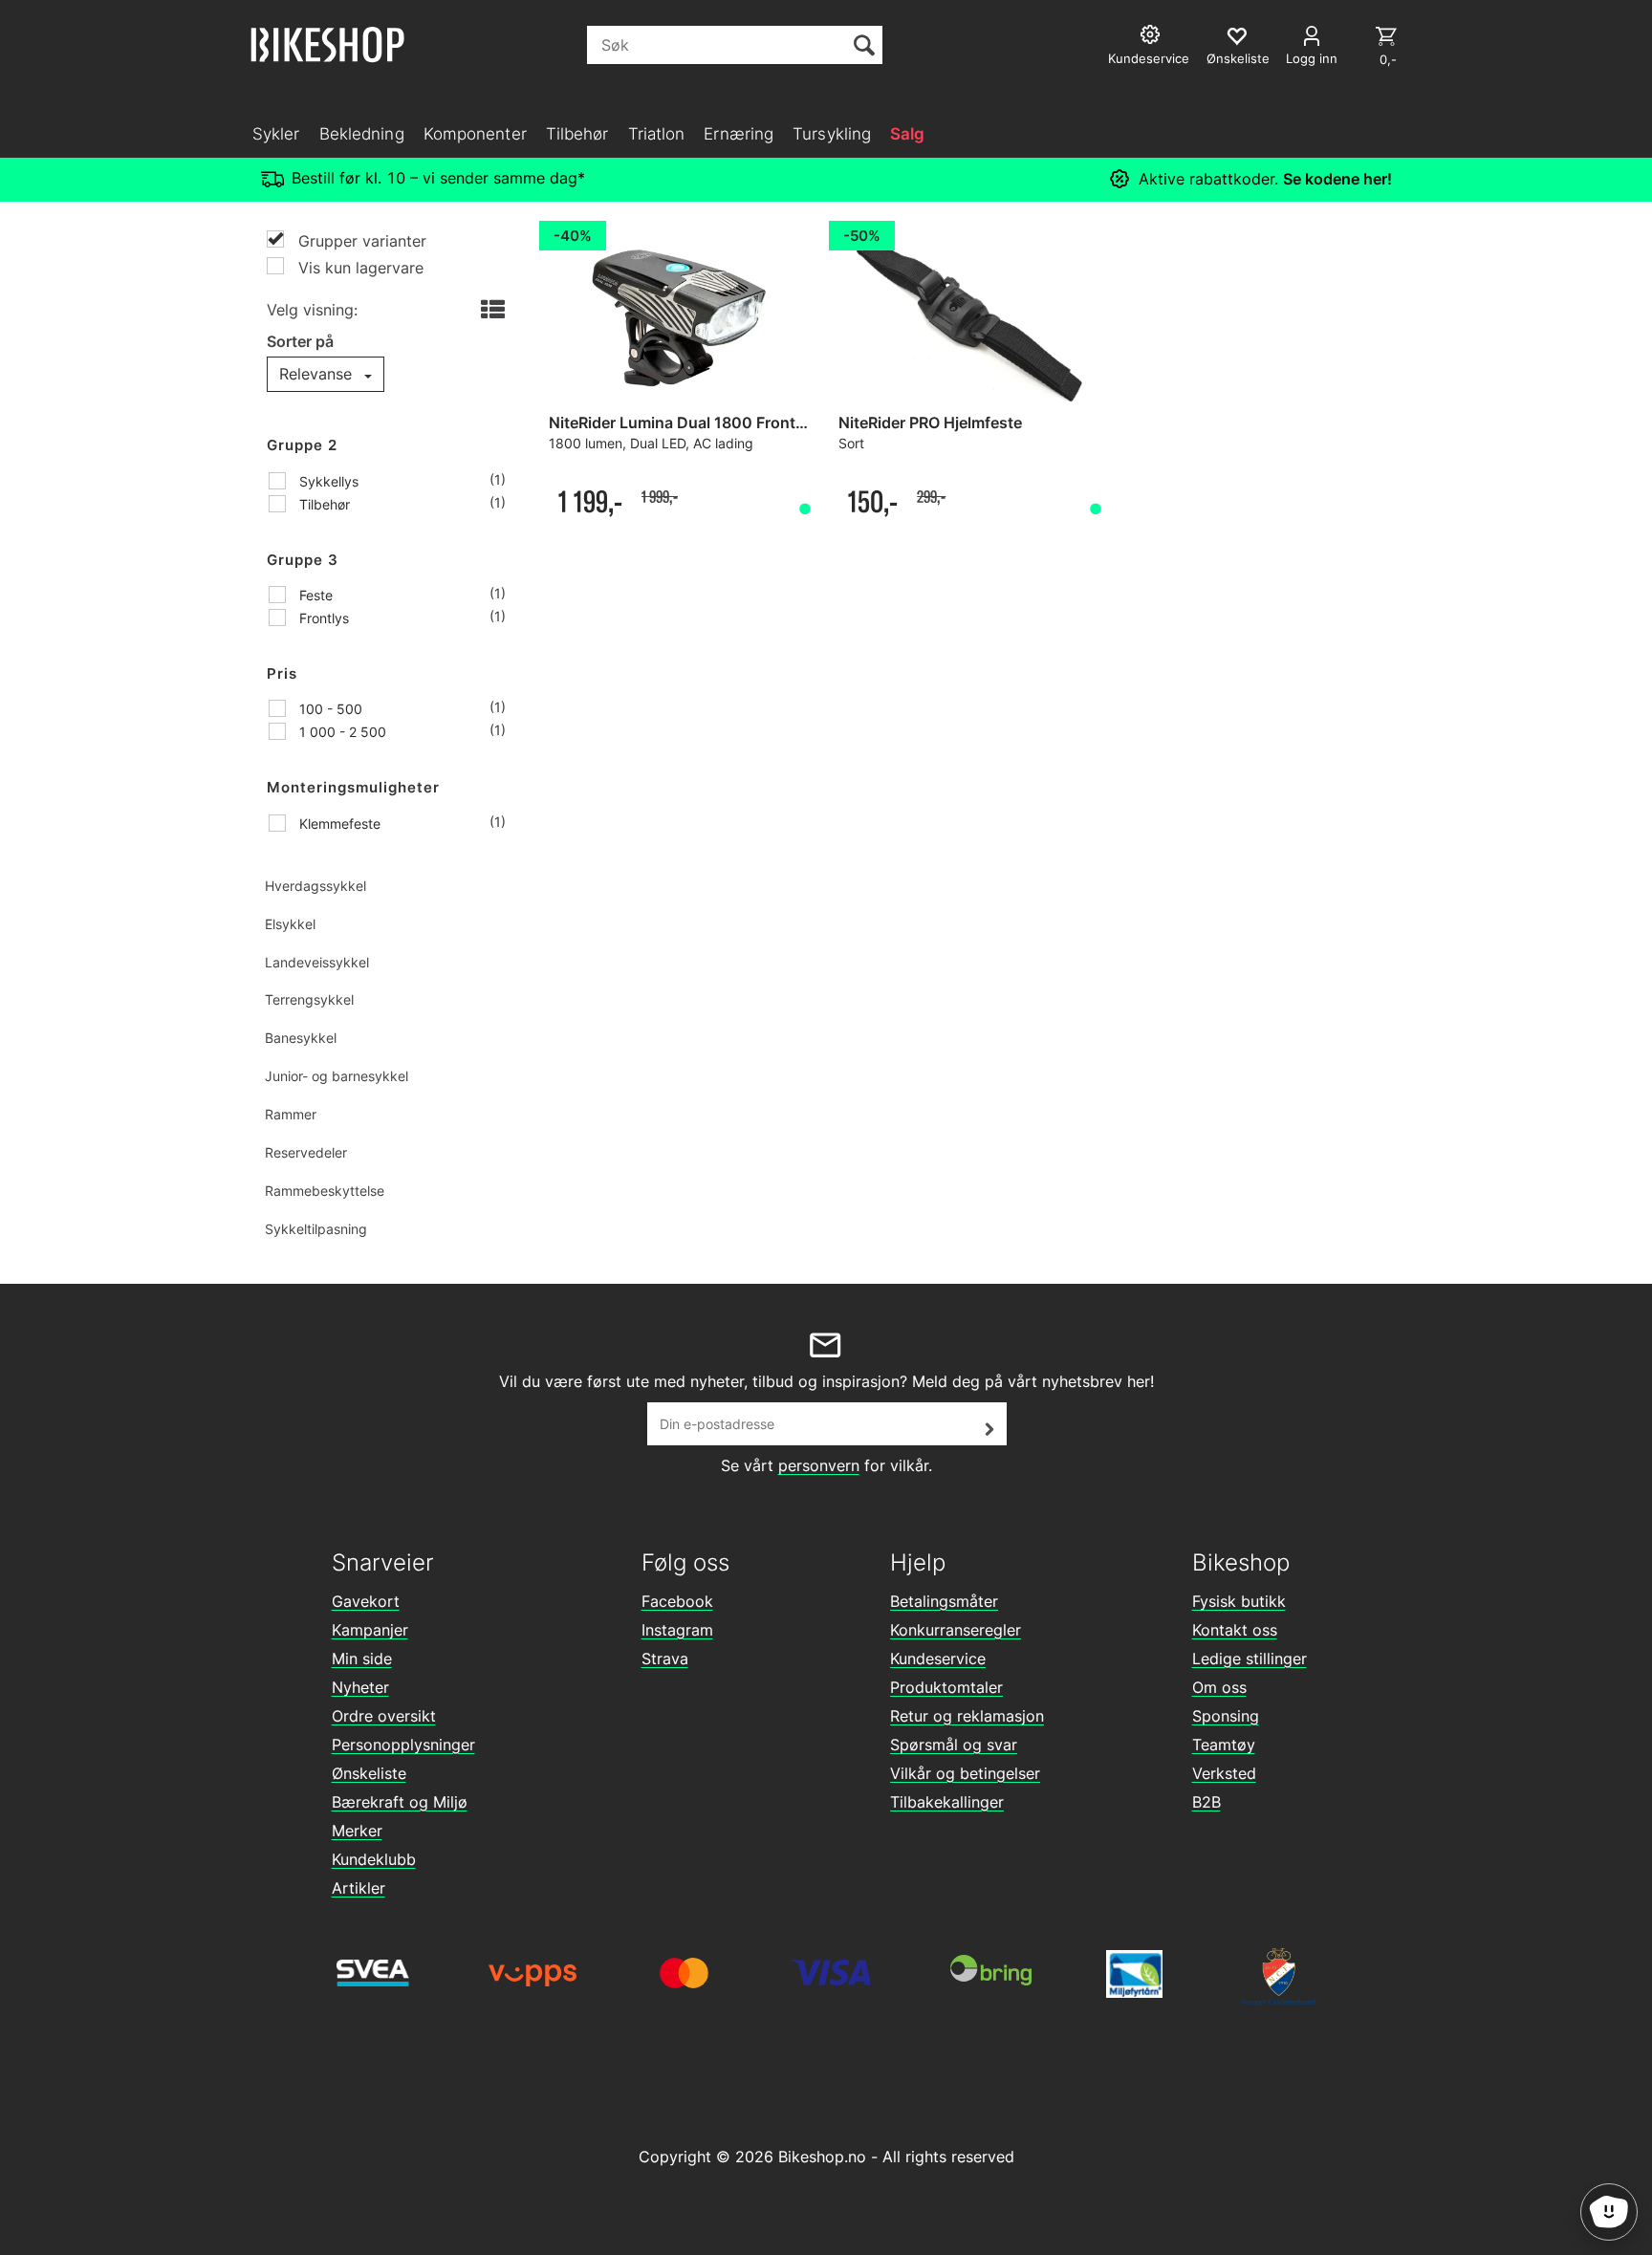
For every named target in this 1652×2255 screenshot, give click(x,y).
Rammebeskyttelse (325, 1191)
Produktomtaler (946, 1687)
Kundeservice (938, 1659)
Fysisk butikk (1239, 1601)
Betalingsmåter (944, 1601)
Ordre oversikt (384, 1716)
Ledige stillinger (1250, 1659)
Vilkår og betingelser (965, 1773)
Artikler (359, 1888)
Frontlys (322, 618)
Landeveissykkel (317, 962)
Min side (362, 1659)
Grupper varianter (360, 241)
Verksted (1224, 1773)
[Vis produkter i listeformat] (491, 311)
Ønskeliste (369, 1773)
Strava (665, 1659)
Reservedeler (306, 1152)
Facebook (677, 1601)
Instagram (677, 1630)
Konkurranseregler (956, 1630)
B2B (1206, 1802)
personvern (819, 1465)
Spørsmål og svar (954, 1745)
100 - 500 (329, 709)
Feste (314, 595)
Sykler (276, 134)
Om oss (1219, 1687)
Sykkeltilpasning (316, 1229)
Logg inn (1312, 58)
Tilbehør (577, 134)
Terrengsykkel (309, 999)
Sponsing (1226, 1716)
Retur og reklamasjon (967, 1716)
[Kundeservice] (1152, 37)
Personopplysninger (403, 1745)
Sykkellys (327, 481)
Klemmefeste (338, 824)
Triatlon (657, 134)
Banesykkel (301, 1038)
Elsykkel (290, 924)
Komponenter (475, 134)
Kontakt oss (1235, 1630)
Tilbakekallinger (947, 1802)
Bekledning (362, 134)
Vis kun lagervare (359, 268)
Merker (357, 1831)
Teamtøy (1224, 1745)
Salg (907, 134)
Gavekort (366, 1601)
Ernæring (739, 134)
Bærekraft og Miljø (400, 1802)
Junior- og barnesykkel (337, 1076)
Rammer (291, 1114)
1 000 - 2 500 (341, 732)
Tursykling (832, 134)
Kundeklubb (374, 1859)
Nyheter (360, 1687)
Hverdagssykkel (315, 886)
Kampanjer (370, 1630)
